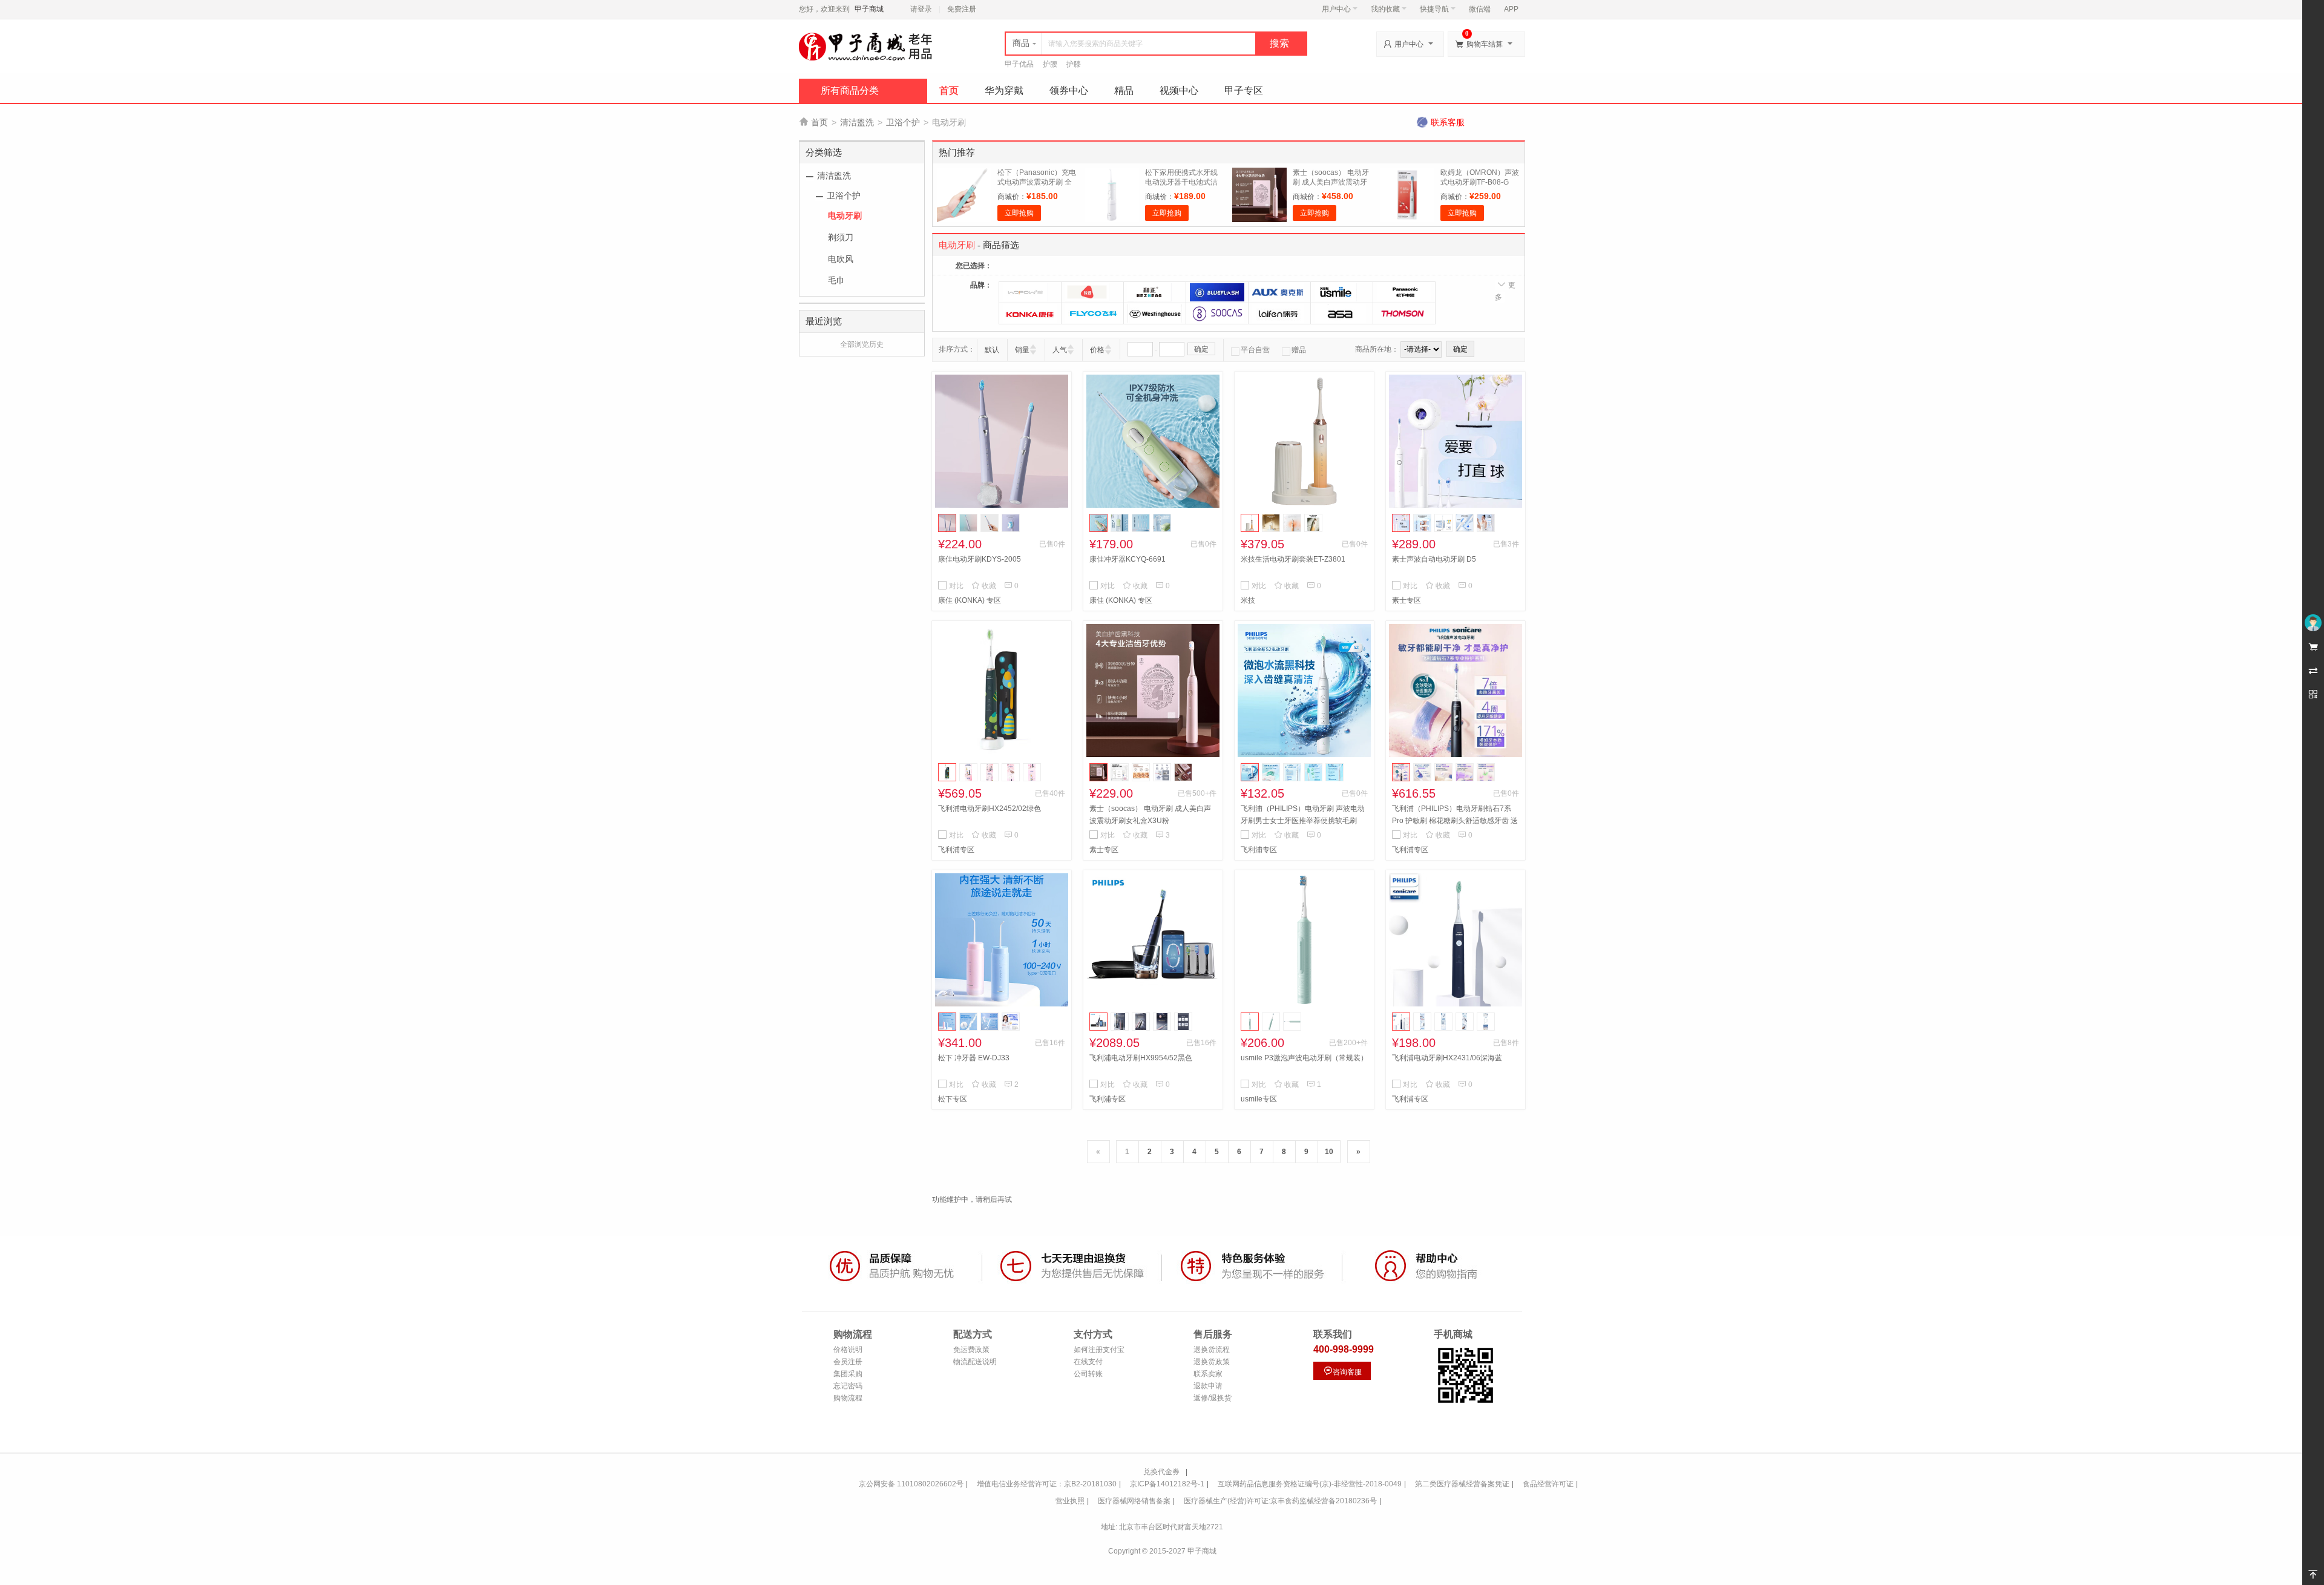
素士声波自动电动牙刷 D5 (1434, 559)
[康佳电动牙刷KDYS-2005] (1002, 441)
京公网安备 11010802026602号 (911, 1484)
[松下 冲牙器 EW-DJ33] (1002, 940)
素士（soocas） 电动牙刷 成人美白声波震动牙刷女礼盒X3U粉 (1331, 182)
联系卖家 (1208, 1374)
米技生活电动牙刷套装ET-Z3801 (1293, 559)
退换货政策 (1212, 1362)
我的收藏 (1385, 9)
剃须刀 (841, 237)
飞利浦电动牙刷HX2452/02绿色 (990, 809)
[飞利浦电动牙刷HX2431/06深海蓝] (1456, 940)
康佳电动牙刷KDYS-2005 (980, 559)
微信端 (1480, 9)
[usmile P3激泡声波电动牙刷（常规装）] (1304, 940)
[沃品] (1030, 292)
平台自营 (1255, 350)
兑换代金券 (1161, 1472)
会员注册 (848, 1362)
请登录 (921, 9)
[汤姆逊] (1404, 313)
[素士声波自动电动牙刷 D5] (1456, 441)
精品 (1124, 90)
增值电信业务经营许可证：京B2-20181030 (1047, 1484)
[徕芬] (1279, 313)
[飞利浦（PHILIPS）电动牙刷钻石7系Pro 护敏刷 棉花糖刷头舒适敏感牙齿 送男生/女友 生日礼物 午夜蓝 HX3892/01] (1456, 691)
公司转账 (1088, 1374)
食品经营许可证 (1548, 1484)
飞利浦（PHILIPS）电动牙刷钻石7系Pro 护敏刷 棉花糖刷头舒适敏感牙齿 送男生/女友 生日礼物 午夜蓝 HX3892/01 (1455, 821)
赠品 (1299, 350)
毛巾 (836, 280)
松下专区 (953, 1099)
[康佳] (1030, 313)
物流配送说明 (975, 1362)
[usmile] (1342, 292)
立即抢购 (1019, 213)
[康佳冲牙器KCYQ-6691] (1153, 441)
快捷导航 (1434, 9)
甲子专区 (1244, 90)
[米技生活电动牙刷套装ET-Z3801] (1304, 441)
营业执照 (1070, 1501)
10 (1329, 1152)
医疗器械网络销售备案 (1134, 1501)
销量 (1022, 350)
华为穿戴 (1004, 90)
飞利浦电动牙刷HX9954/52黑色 (1141, 1058)
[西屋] (1155, 313)
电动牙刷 (845, 215)
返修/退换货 (1213, 1398)
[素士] (1217, 313)
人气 (1060, 350)
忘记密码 (848, 1386)
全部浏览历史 (862, 344)
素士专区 (1407, 600)
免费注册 (962, 9)
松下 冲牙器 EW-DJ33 (974, 1058)
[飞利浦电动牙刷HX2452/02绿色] (1002, 691)
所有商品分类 (850, 90)
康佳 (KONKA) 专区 (970, 600)
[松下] (1404, 292)
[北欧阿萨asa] (1342, 313)
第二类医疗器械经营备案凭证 (1462, 1484)
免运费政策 (971, 1350)
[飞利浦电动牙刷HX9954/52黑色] (1153, 940)
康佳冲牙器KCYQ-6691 (1128, 559)
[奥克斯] (1279, 292)
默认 (992, 350)
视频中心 (1179, 90)
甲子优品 (1019, 64)
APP (1511, 9)
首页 (949, 90)
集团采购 (848, 1374)
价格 (1097, 350)
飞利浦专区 (956, 850)
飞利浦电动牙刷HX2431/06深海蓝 (1447, 1058)
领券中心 (1069, 90)
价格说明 (848, 1350)
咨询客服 (1342, 1371)
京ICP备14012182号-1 (1167, 1484)
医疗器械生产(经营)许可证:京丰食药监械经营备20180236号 (1280, 1501)
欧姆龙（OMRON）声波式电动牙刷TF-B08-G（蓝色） (1480, 182)
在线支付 (1088, 1362)
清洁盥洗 (857, 122)
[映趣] (1092, 292)
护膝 (1074, 64)
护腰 (1050, 64)
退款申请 (1208, 1386)
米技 (1248, 600)
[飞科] (1092, 313)
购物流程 (848, 1398)
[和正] (1155, 292)
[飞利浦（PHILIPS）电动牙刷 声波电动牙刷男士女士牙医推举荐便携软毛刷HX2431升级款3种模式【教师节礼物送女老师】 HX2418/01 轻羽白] (1304, 691)
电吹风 (841, 259)
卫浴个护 (903, 122)
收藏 (984, 586)
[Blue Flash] (1217, 292)
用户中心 (1336, 9)
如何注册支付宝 (1099, 1350)
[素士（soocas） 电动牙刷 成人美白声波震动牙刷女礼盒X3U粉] (1153, 691)
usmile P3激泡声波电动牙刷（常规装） (1304, 1058)
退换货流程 (1212, 1350)
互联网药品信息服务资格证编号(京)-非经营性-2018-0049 (1310, 1484)
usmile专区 (1259, 1099)
